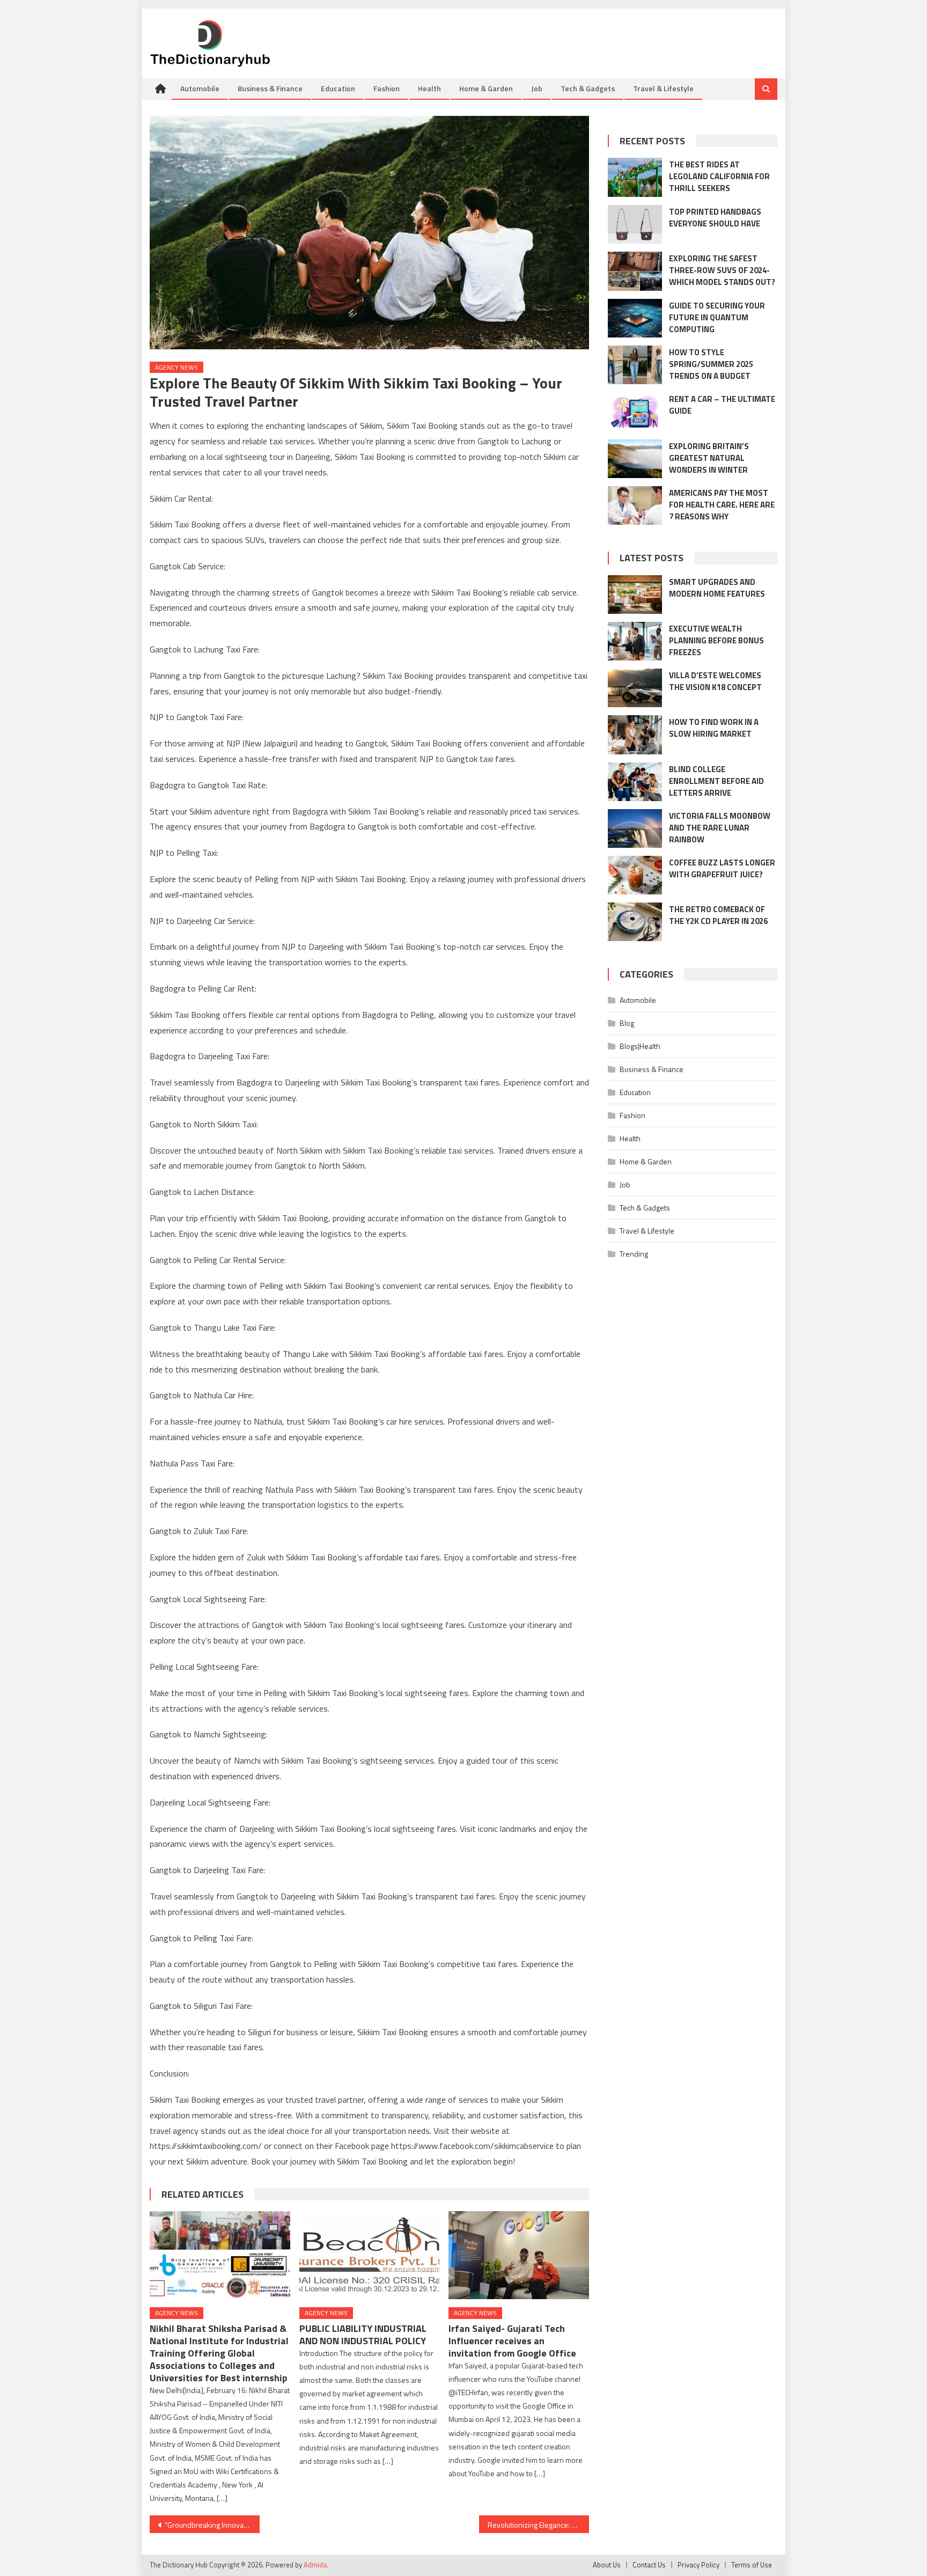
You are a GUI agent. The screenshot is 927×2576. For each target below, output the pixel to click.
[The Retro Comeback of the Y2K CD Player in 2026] (635, 922)
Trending (634, 1254)
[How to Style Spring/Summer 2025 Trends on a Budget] (635, 365)
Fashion (387, 88)
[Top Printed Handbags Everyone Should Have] (635, 224)
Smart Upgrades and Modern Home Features (717, 588)
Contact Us (649, 2565)
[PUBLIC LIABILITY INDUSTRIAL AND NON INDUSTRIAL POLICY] (370, 2255)
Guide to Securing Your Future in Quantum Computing (717, 317)
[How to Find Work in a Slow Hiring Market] (635, 735)
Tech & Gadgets (588, 88)
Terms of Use (752, 2565)
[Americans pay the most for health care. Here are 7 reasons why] (635, 505)
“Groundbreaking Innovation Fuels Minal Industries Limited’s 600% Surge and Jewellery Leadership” (212, 2525)
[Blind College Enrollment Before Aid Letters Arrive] (635, 782)
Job (537, 88)
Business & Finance (270, 88)
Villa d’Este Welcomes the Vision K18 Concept (715, 681)
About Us (607, 2565)
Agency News (176, 367)
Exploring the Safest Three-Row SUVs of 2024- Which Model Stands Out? (722, 270)
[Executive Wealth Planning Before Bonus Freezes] (635, 641)
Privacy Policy (698, 2565)
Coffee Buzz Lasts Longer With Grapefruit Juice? (722, 868)
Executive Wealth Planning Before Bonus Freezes (716, 640)
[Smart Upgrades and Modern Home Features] (635, 595)
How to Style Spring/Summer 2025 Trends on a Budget (711, 364)
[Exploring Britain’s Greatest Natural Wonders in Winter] (635, 459)
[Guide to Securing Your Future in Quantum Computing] (635, 318)
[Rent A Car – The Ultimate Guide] (635, 412)
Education (338, 88)
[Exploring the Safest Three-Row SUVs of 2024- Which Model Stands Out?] (635, 271)
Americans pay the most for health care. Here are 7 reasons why (722, 505)
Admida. (316, 2565)
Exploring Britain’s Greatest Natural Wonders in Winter (709, 458)
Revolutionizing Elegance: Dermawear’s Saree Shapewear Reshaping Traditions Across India (538, 2525)
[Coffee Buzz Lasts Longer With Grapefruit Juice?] (635, 875)
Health (429, 88)
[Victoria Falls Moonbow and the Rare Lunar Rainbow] (635, 828)
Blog (627, 1023)
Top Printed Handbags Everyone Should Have (715, 218)
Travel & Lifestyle (663, 88)
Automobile (200, 88)
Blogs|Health (640, 1046)
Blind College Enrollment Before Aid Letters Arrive (716, 781)
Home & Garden (486, 88)
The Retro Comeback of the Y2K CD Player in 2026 (718, 915)
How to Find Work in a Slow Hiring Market (714, 728)
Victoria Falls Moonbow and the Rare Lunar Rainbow (720, 828)
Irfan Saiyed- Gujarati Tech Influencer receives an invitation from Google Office (512, 2341)
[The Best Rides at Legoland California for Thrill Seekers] (635, 177)
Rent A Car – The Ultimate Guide (722, 405)
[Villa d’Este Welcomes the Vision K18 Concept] (635, 688)
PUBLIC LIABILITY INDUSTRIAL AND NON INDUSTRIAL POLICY (363, 2335)
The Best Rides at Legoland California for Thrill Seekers (719, 176)
